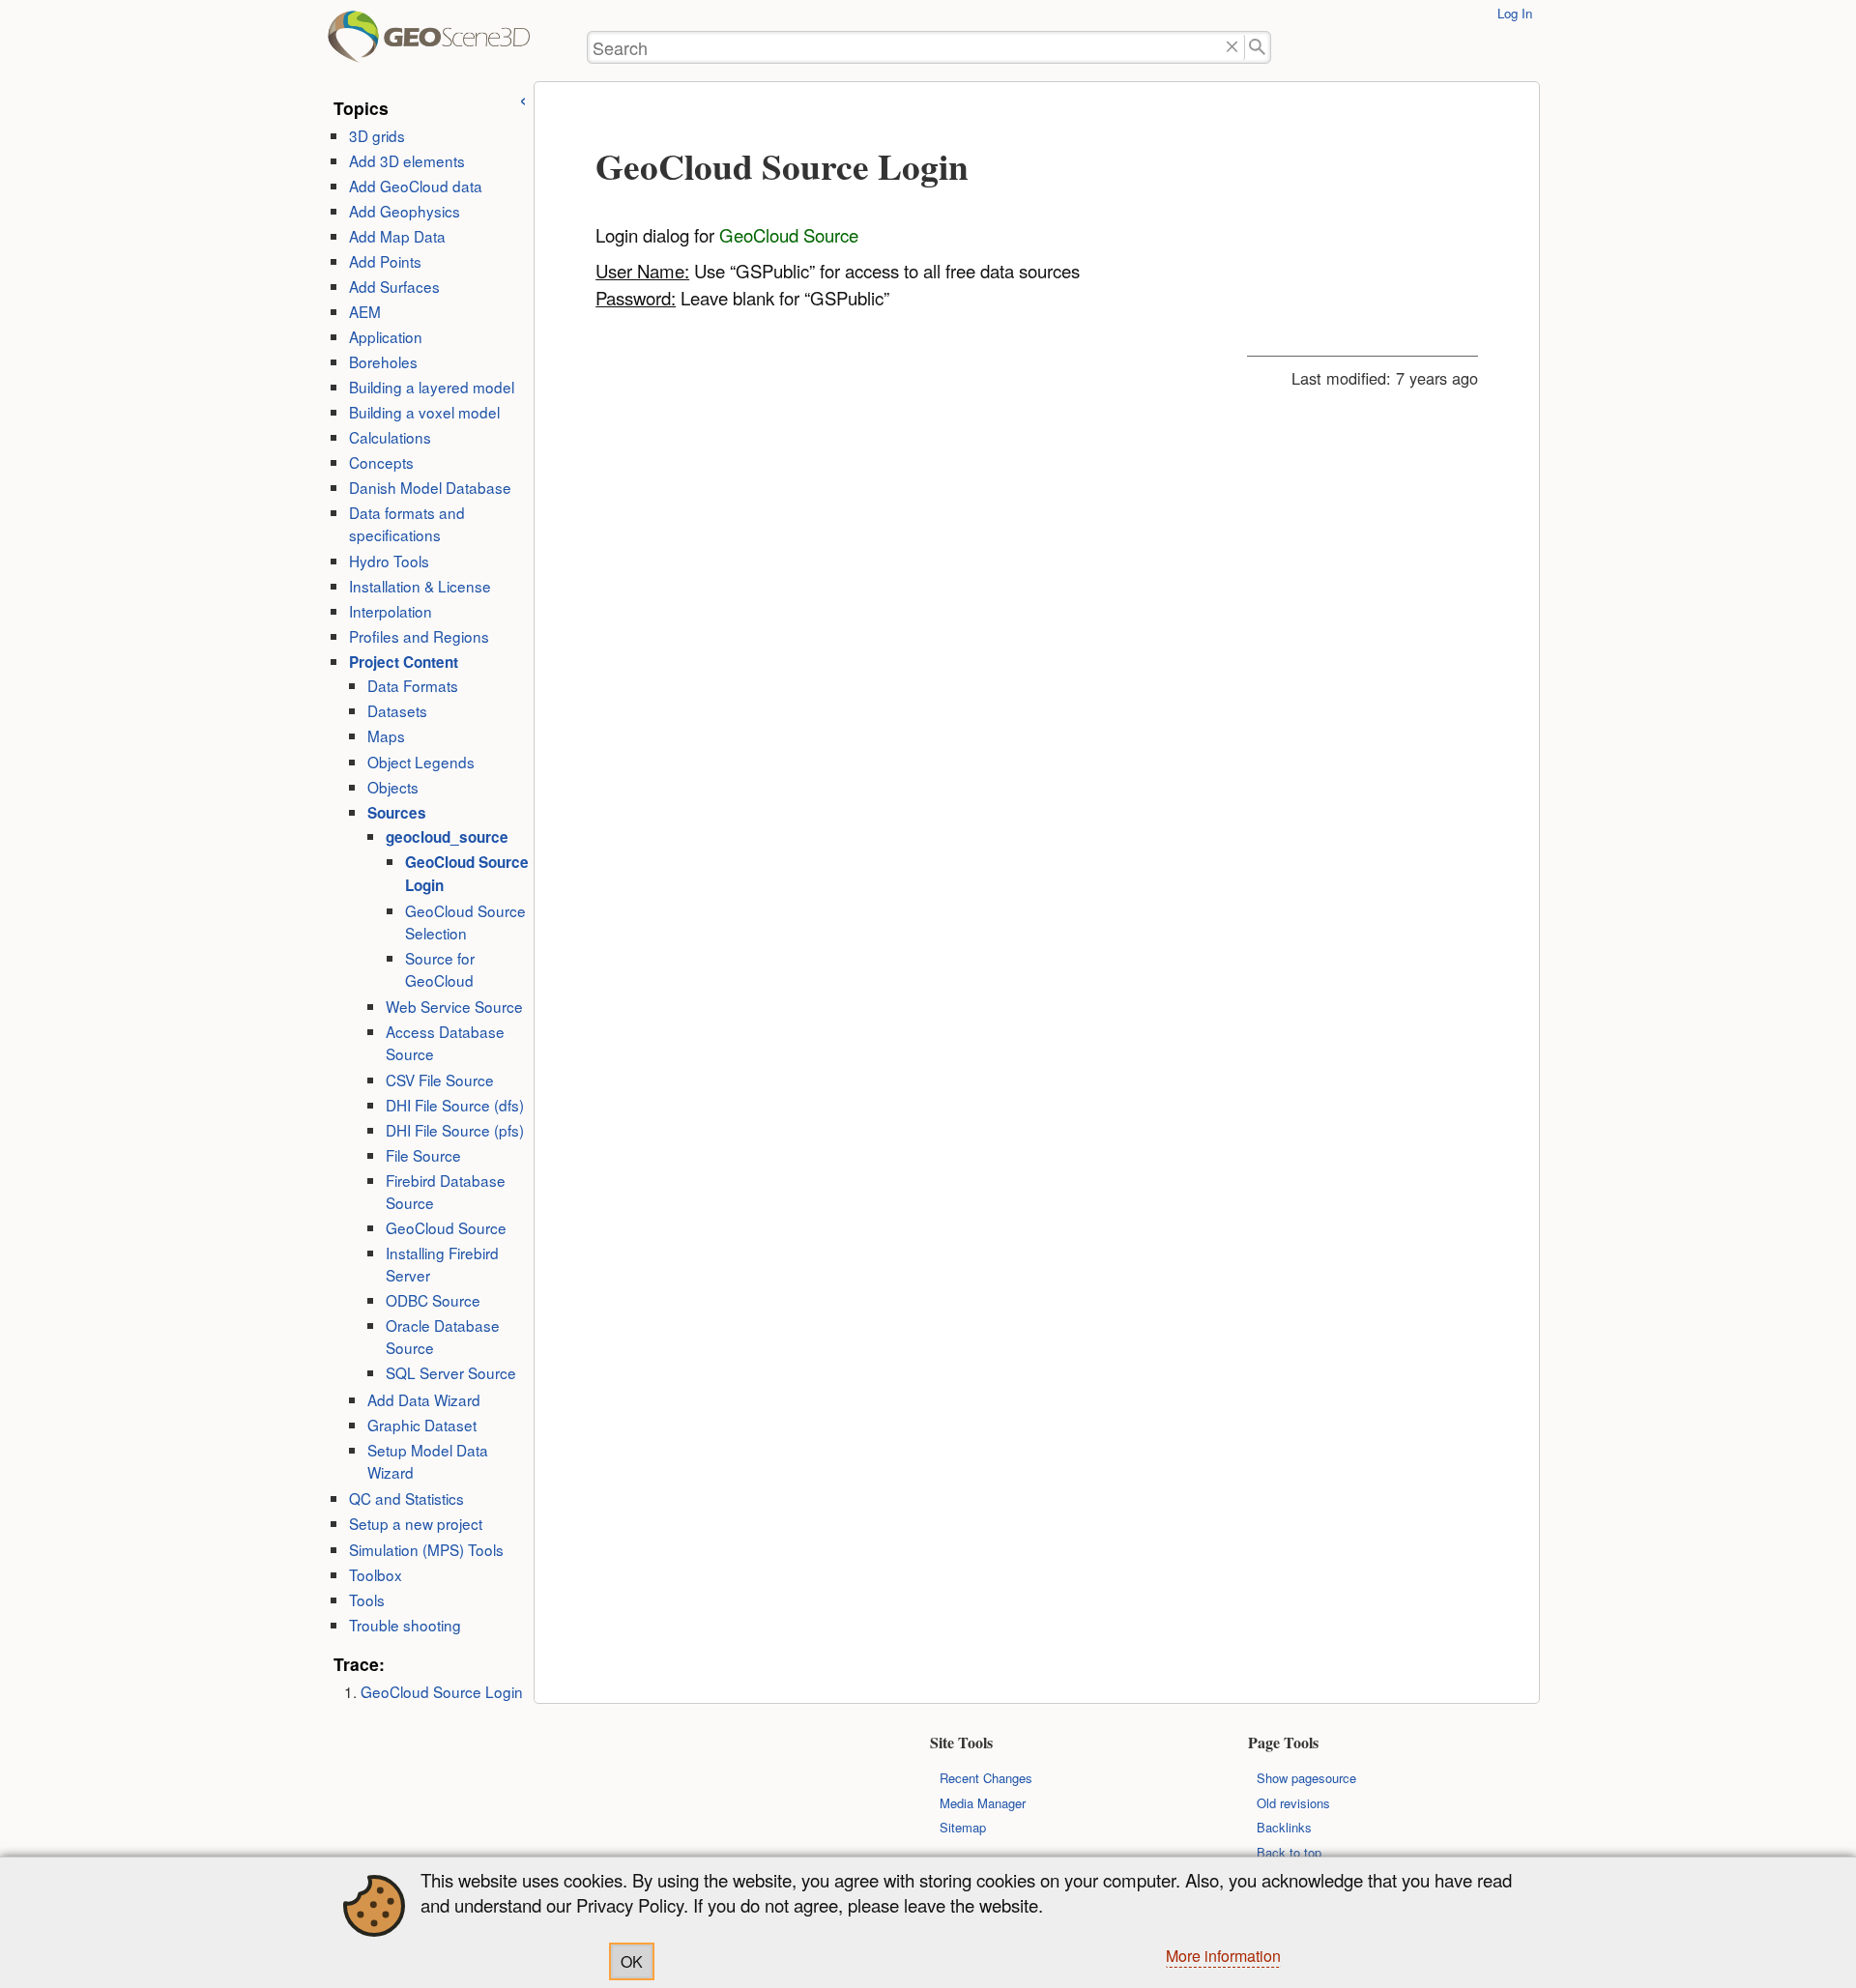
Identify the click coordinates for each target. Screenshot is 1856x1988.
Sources (397, 813)
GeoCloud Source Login (442, 1691)
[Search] (1258, 48)
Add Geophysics (405, 211)
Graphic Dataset (422, 1425)
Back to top (1289, 1852)
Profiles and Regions (419, 636)
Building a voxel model (424, 412)
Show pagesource (1306, 1778)
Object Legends (421, 762)
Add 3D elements (407, 160)
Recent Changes (986, 1778)
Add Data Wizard (424, 1399)
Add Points (385, 261)
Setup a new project (416, 1523)
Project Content (404, 662)
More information (1223, 1956)
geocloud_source (447, 837)
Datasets (397, 710)
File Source (423, 1155)
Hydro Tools (389, 561)
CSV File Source (440, 1080)
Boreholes (383, 361)
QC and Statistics (406, 1498)
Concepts (381, 462)
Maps (386, 735)
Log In (1515, 13)
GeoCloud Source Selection (465, 922)
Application (386, 336)
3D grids (377, 135)
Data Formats (413, 685)
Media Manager (983, 1803)
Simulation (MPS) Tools (426, 1549)
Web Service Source (454, 1006)
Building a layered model (432, 387)
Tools (367, 1599)
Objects (393, 787)
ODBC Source (433, 1300)
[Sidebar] (523, 98)
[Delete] (1232, 48)
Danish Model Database (430, 487)
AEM (365, 311)
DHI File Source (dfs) (455, 1105)
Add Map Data (397, 236)
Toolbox (376, 1574)
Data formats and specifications (407, 523)
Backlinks (1284, 1827)
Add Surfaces (394, 286)
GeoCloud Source (446, 1227)
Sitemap (963, 1827)
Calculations (390, 437)
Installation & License (420, 586)
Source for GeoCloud (440, 969)
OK (632, 1961)
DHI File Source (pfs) (455, 1130)
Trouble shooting (405, 1625)
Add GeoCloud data (416, 186)
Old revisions (1293, 1803)
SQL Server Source (451, 1372)
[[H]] (356, 44)
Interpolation (391, 611)
